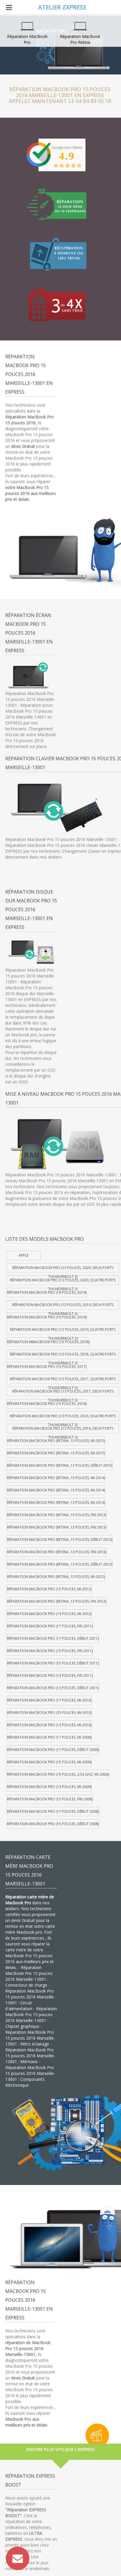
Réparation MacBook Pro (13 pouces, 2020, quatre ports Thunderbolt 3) (63, 1281)
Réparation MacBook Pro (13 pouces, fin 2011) (50, 1676)
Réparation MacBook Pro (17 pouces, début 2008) (53, 1811)
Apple (23, 1255)
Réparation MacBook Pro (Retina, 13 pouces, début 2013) (60, 1564)
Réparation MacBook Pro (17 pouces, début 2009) (53, 1750)
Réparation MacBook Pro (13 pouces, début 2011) (53, 1688)
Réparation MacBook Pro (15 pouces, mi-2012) (49, 1589)
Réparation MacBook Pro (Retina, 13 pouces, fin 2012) (57, 1601)
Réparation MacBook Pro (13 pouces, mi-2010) (49, 1725)
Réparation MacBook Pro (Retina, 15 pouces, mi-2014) (56, 1478)
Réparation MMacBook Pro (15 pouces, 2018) (48, 1342)
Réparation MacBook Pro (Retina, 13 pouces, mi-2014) (56, 1502)
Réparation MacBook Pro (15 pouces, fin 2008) (50, 1799)
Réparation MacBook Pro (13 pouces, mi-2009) (49, 1787)
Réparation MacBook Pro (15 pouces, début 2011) (53, 1663)
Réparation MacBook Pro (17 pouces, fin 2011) (50, 1626)
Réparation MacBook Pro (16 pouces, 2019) (47, 1292)
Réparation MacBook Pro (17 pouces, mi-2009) (49, 1737)
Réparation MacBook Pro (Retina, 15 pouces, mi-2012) (56, 1577)
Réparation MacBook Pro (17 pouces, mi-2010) (49, 1700)
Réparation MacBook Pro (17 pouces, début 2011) (53, 1638)
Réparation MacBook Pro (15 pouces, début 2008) (53, 1824)
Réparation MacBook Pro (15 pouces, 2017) (47, 1367)
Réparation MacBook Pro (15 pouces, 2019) (47, 1317)
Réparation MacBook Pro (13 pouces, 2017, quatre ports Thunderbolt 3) (63, 1380)
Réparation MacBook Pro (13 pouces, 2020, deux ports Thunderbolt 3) (63, 1269)
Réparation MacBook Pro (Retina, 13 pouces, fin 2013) (57, 1552)
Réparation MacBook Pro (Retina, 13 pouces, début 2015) (60, 1465)
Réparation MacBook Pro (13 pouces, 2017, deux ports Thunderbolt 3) (63, 1392)
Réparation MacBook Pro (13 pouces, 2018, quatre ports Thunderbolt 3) (63, 1355)
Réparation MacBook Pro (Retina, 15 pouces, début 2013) (60, 1540)
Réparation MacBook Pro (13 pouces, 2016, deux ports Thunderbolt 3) (63, 1430)
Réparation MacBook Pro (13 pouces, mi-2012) (49, 1614)
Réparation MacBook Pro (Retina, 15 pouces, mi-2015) (56, 1441)
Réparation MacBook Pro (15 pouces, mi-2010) (49, 1713)
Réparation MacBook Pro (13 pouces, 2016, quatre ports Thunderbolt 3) (63, 1417)
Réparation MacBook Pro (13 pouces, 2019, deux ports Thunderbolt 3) (63, 1306)
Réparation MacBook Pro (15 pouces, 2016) (47, 1404)
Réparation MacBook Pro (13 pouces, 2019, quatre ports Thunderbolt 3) (63, 1331)
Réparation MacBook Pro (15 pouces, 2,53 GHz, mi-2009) (58, 1774)
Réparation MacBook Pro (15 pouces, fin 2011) (50, 1651)
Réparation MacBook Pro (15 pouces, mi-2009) (49, 1762)
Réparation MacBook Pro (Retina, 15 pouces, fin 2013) (57, 1515)
